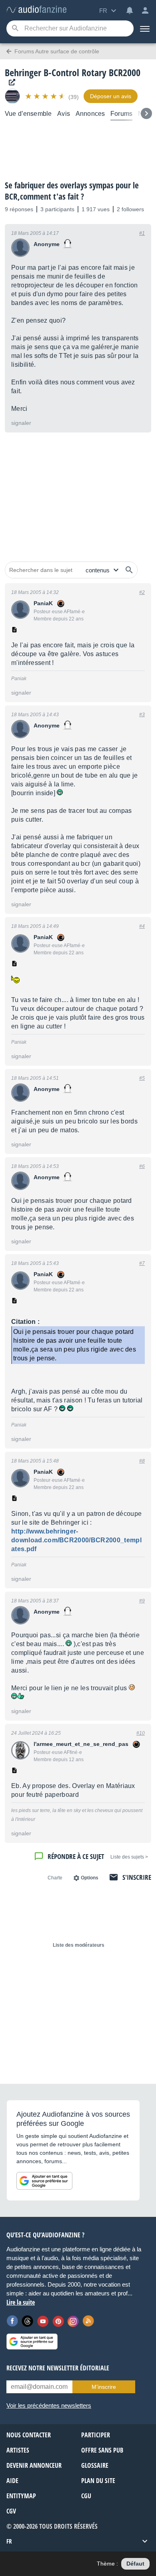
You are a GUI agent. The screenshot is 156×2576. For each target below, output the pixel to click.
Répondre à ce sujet (76, 1856)
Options (90, 1878)
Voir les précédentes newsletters (49, 2405)
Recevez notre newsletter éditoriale (58, 2368)
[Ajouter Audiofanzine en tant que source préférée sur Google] (44, 2181)
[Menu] (145, 28)
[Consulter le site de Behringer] (10, 82)
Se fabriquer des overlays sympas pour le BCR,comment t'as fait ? (72, 191)
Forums (121, 114)
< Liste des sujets (129, 1857)
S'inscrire (137, 1877)
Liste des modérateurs (79, 1945)
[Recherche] (15, 29)
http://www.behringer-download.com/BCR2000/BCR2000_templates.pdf (76, 1540)
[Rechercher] (129, 570)
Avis (64, 114)
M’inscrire (104, 2387)
